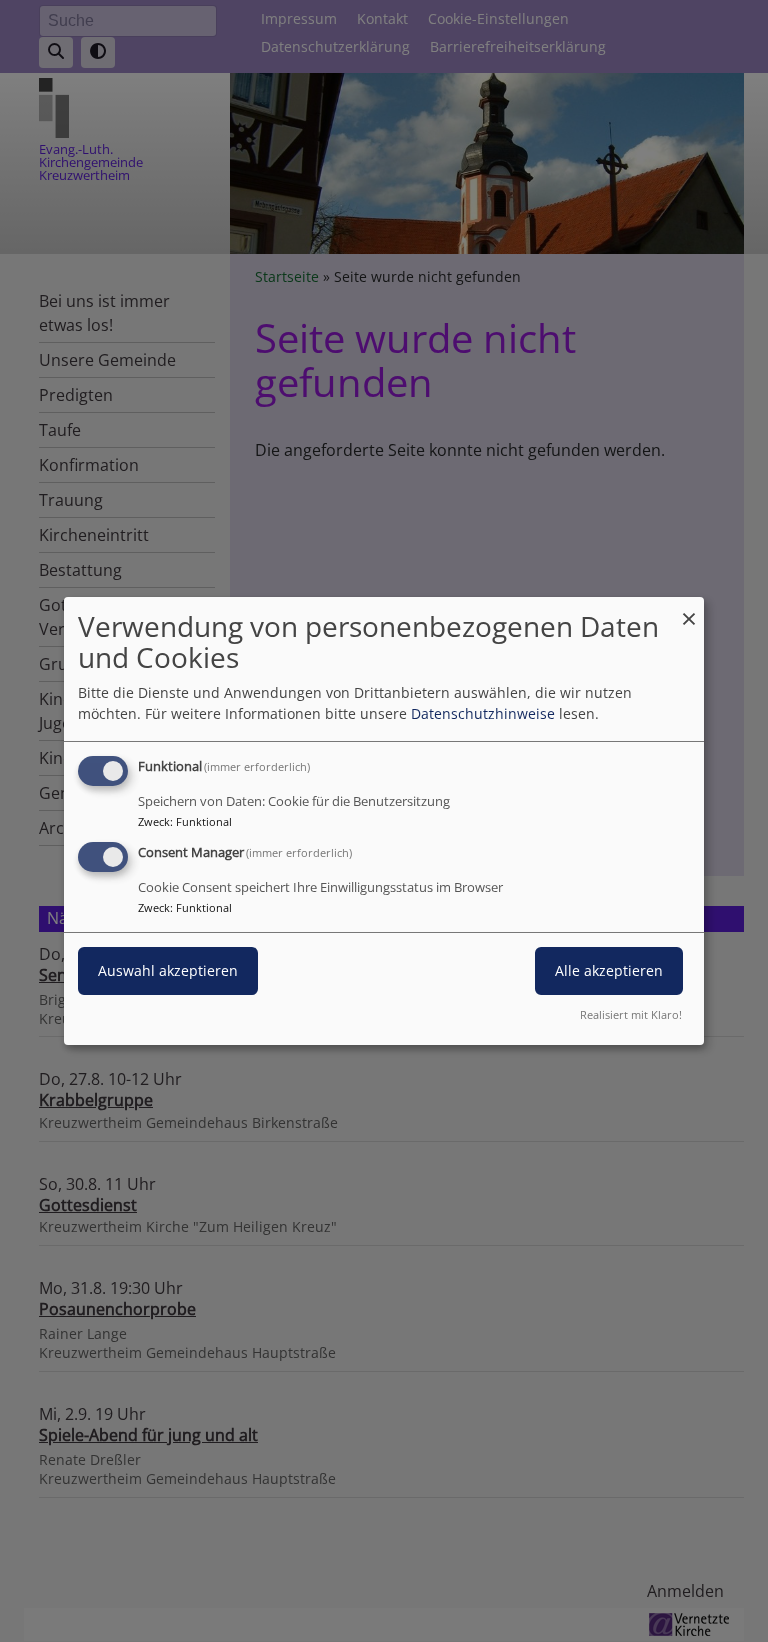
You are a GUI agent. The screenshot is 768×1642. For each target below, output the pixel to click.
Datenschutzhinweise (483, 713)
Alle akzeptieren (609, 970)
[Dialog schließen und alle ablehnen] (689, 609)
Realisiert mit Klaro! (631, 1014)
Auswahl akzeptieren (168, 970)
